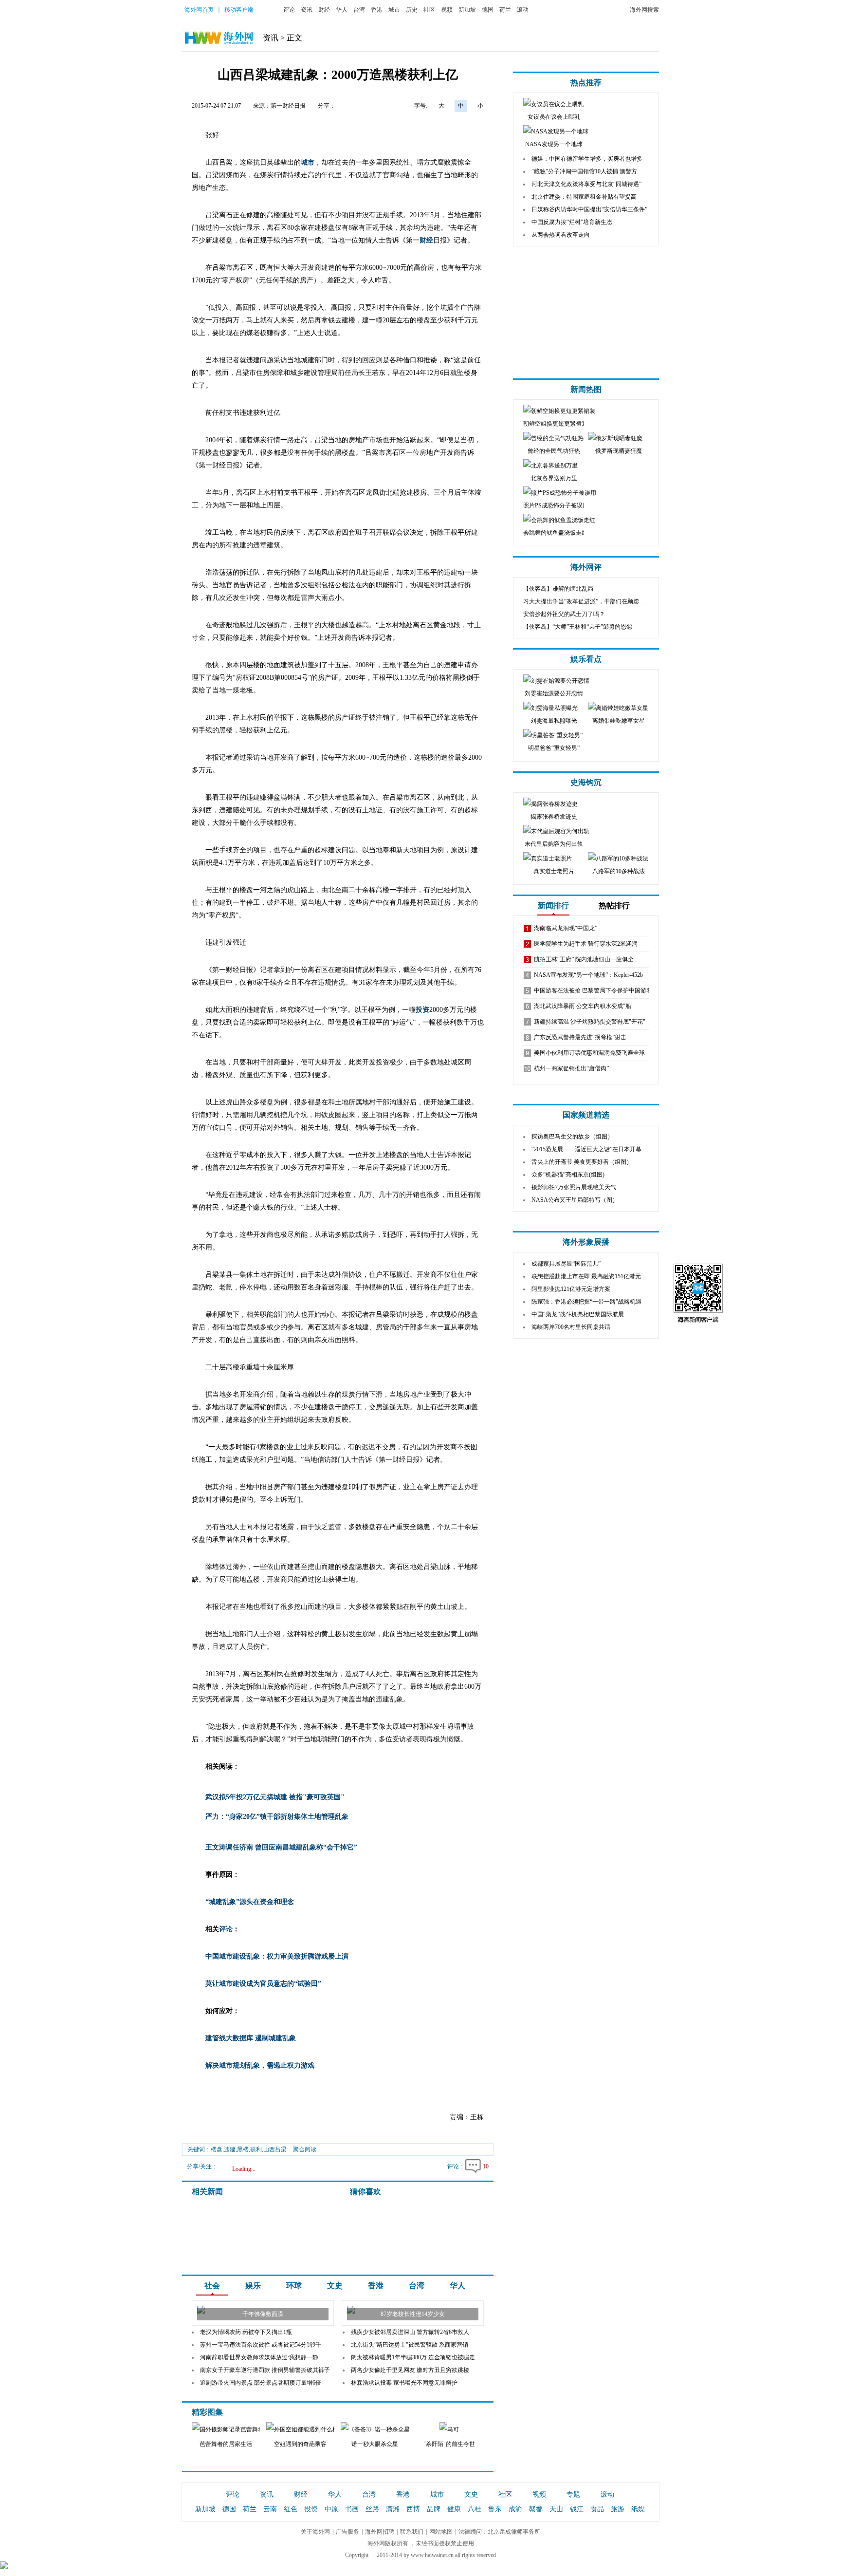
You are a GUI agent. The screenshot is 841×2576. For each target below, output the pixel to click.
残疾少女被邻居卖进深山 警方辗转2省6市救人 (410, 2332)
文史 (335, 2286)
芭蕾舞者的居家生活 (226, 2444)
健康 (454, 2509)
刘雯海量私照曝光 (554, 721)
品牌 (434, 2509)
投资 (422, 1010)
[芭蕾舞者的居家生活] (238, 2429)
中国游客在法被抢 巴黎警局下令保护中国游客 (593, 990)
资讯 (307, 10)
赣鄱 (536, 2509)
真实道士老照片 (554, 871)
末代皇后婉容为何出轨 (554, 844)
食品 (597, 2509)
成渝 (515, 2509)
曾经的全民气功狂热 (554, 451)
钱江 (577, 2509)
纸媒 (638, 2509)
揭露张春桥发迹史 (554, 817)
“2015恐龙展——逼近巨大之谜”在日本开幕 (586, 1149)
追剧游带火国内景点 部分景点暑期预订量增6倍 (261, 2383)
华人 (342, 10)
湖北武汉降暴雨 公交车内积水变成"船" (584, 1006)
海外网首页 (199, 10)
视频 (447, 10)
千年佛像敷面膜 (263, 2314)
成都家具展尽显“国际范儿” (566, 1264)
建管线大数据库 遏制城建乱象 (251, 2038)
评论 (289, 10)
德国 (488, 10)
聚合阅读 (305, 2149)
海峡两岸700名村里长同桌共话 (571, 1327)
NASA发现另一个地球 (554, 144)
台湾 (359, 10)
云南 (270, 2509)
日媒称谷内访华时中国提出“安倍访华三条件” (589, 209)
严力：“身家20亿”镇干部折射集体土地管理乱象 (277, 1817)
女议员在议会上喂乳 (554, 117)
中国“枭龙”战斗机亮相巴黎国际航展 (578, 1314)
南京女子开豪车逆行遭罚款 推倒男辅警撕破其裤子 (265, 2370)
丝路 (372, 2509)
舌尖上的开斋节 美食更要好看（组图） (582, 1162)
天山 (556, 2509)
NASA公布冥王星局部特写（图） (575, 1200)
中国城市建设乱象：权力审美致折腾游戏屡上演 (277, 1956)
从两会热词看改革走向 (561, 235)
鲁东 (495, 2509)
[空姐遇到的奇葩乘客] (307, 2429)
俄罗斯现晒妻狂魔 (619, 451)
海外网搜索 (644, 10)
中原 (331, 2509)
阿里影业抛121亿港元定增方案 (571, 1289)
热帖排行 (614, 905)
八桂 (475, 2509)
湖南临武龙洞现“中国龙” (566, 928)
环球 (294, 2286)
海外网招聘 (380, 2532)
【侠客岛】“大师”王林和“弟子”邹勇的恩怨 (578, 627)
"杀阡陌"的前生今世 (449, 2444)
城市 (394, 10)
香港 (377, 10)
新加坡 (467, 10)
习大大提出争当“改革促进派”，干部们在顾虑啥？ (587, 601)
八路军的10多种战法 (619, 871)
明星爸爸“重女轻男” (554, 748)
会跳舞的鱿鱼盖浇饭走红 (555, 533)
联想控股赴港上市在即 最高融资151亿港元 (586, 1276)
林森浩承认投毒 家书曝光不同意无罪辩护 (404, 2383)
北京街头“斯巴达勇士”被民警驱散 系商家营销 (410, 2345)
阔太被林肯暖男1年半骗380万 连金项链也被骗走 (413, 2357)
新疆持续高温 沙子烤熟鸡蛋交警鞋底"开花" (590, 1022)
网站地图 (441, 2532)
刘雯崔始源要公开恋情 (554, 693)
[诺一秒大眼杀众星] (395, 2429)
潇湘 (393, 2509)
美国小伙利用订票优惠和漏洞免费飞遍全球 (589, 1053)
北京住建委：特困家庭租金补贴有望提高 (584, 197)
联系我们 (412, 2532)
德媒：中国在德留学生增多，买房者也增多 (587, 159)
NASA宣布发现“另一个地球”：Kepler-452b (588, 975)
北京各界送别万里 (554, 478)
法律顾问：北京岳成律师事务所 (499, 2532)
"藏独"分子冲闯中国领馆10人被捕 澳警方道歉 (590, 171)
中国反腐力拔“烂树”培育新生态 (572, 222)
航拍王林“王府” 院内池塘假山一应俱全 (584, 959)
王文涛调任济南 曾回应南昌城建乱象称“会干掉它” (281, 1847)
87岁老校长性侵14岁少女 (413, 2314)
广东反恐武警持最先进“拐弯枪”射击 (580, 1037)
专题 (573, 2494)
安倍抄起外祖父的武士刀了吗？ (564, 614)
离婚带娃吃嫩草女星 (619, 721)
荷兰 (505, 10)
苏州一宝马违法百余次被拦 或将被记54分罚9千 (261, 2345)
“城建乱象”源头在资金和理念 (250, 1902)
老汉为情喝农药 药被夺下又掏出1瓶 (246, 2332)
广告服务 (347, 2532)
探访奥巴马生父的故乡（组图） (572, 1137)
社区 (429, 10)
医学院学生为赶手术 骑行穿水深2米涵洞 (586, 944)
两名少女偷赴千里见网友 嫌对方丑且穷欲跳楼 (410, 2370)
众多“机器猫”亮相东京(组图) (568, 1175)
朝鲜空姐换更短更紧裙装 (555, 424)
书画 (352, 2509)
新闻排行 (553, 905)
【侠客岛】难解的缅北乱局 (558, 589)
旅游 (618, 2509)
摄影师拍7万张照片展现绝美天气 (574, 1187)
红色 (291, 2509)
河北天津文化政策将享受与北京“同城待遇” (586, 184)
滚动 (523, 10)
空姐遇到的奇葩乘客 (300, 2444)
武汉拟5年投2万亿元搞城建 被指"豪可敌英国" (275, 1797)
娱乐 (253, 2286)
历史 (412, 10)
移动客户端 (239, 10)
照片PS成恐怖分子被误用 (556, 505)
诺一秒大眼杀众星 (375, 2444)
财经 (324, 10)
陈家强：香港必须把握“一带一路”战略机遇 (586, 1302)
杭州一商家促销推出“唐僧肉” (571, 1068)
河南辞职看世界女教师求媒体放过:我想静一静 (259, 2357)
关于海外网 (315, 2532)
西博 (413, 2509)
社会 (212, 2286)
